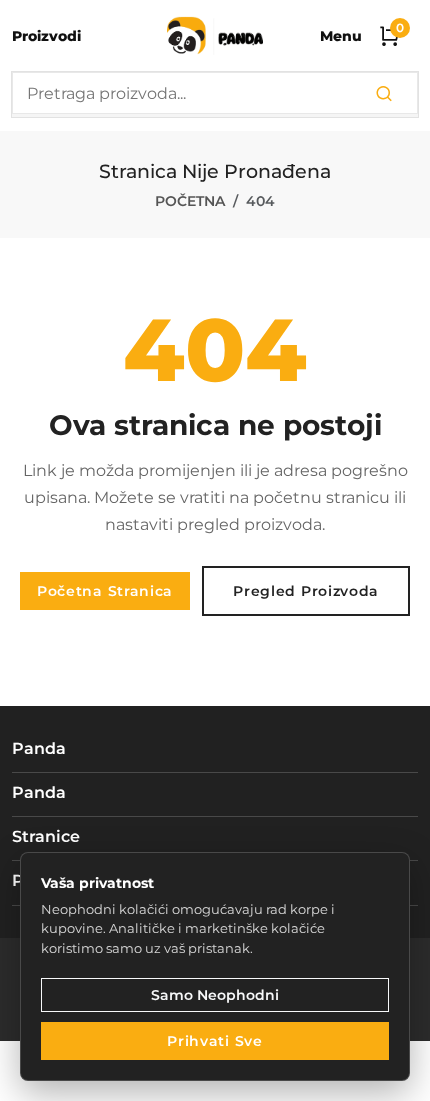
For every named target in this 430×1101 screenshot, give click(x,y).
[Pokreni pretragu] (384, 94)
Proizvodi (46, 36)
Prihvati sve (214, 1041)
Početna (190, 201)
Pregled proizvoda (306, 591)
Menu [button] (341, 36)
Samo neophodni (215, 995)
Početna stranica (105, 591)
